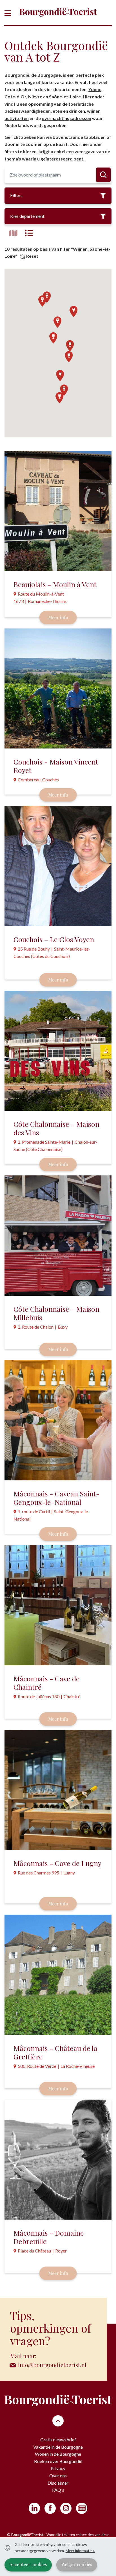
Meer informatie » (80, 2551)
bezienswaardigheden (28, 111)
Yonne (95, 89)
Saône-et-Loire (65, 97)
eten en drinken (69, 111)
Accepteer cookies (28, 2564)
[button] (59, 398)
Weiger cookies (77, 2564)
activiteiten (17, 118)
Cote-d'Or (15, 97)
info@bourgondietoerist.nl (52, 2365)
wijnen (94, 111)
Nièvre (36, 97)
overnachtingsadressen (66, 118)
